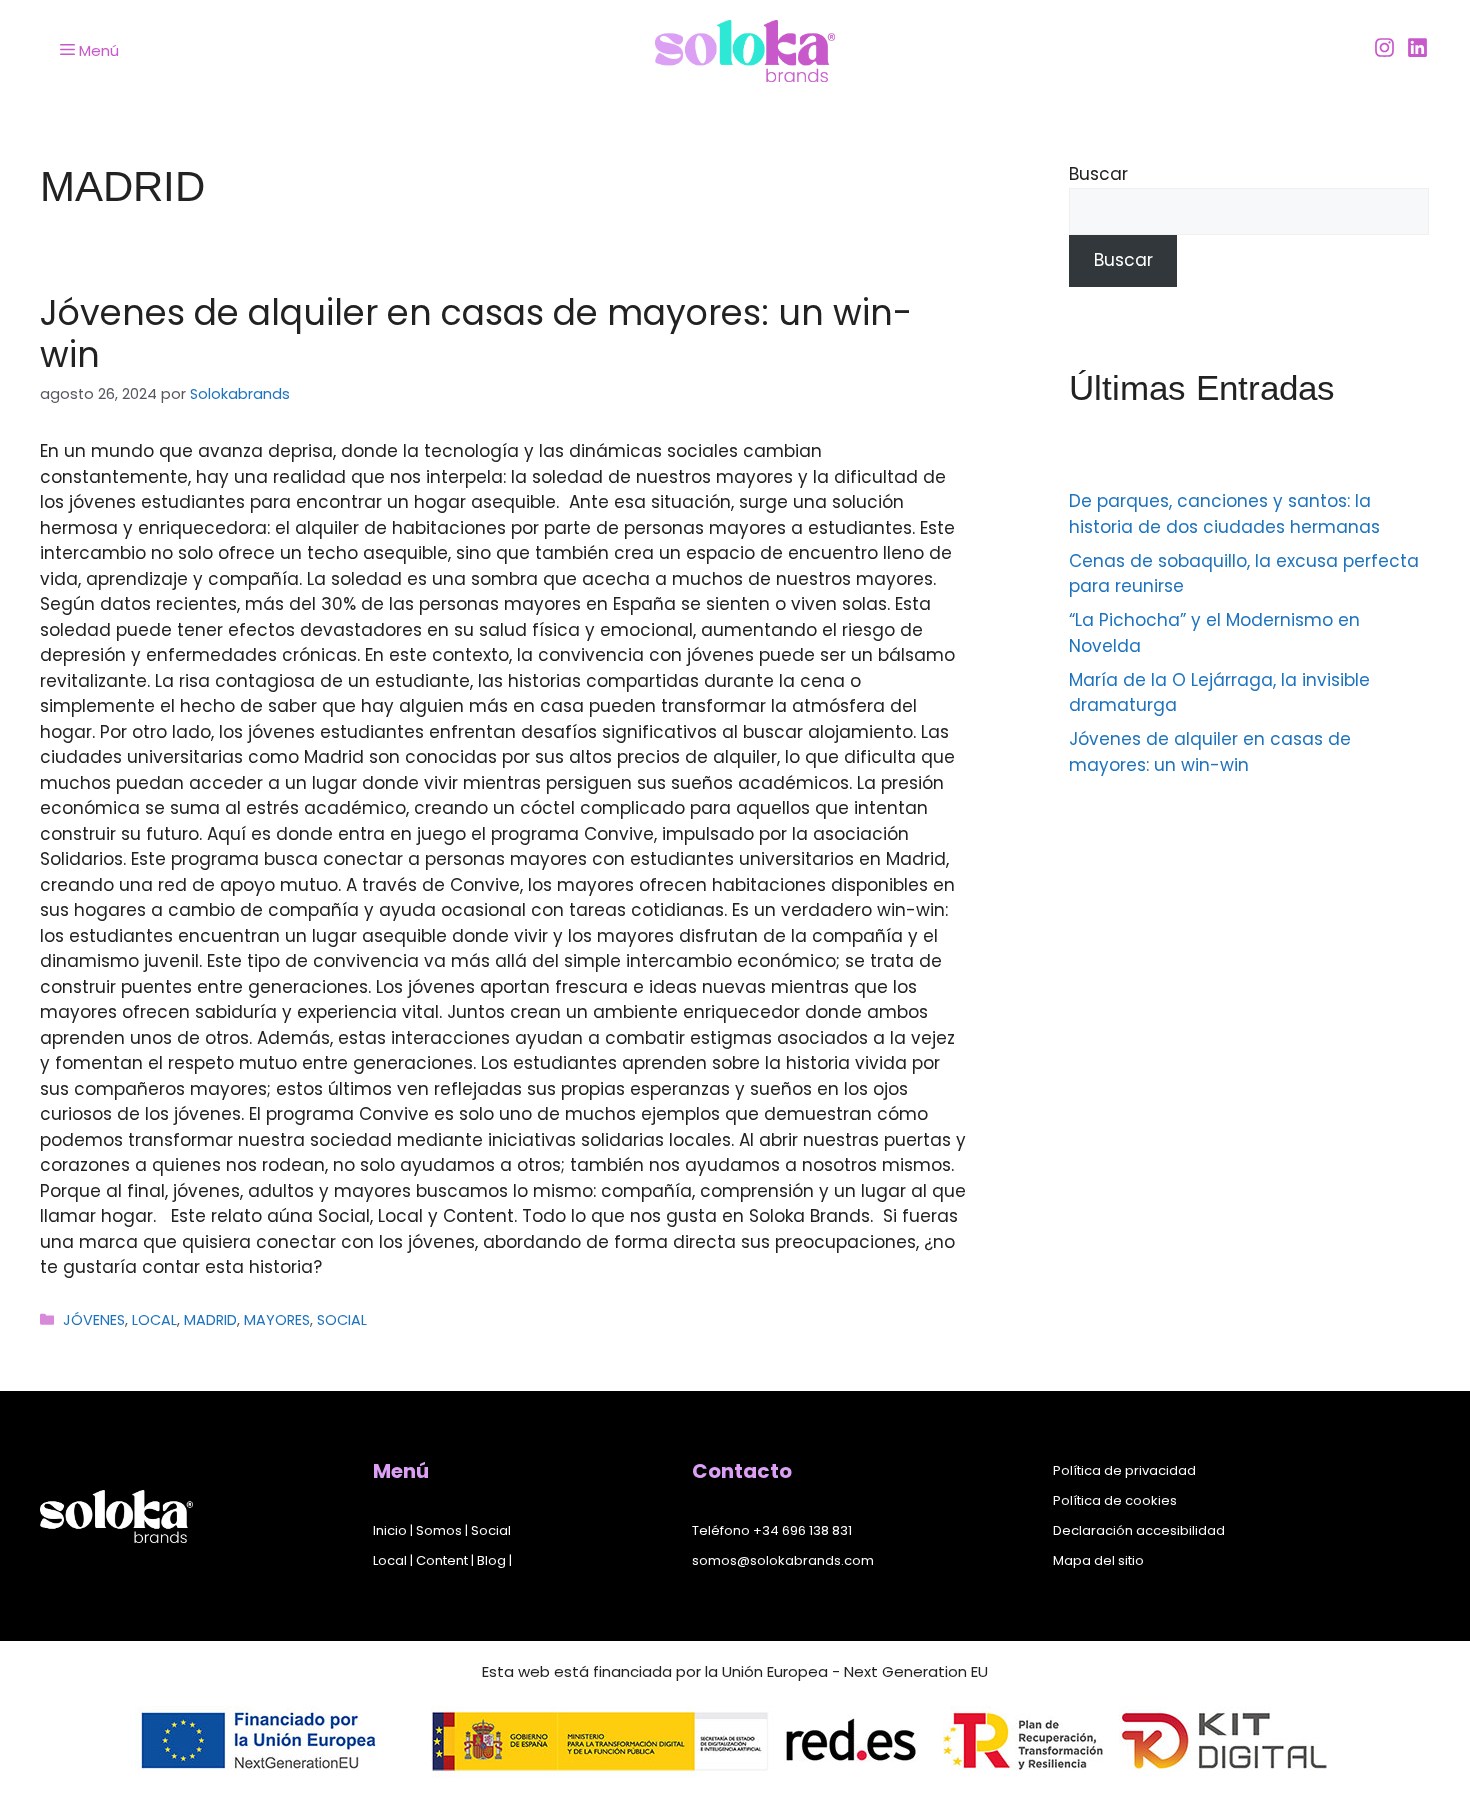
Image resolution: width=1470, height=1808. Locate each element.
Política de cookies (1115, 1500)
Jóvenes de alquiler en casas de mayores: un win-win (476, 333)
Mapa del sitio (1098, 1560)
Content (442, 1560)
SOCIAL (342, 1320)
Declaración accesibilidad (1139, 1530)
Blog (491, 1560)
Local (390, 1560)
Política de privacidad (1124, 1470)
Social (491, 1530)
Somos (439, 1530)
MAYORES (277, 1320)
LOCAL (154, 1320)
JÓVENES (94, 1320)
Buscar (1098, 174)
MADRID (210, 1320)
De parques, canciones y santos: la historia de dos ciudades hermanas (1224, 514)
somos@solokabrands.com (783, 1560)
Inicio (390, 1530)
